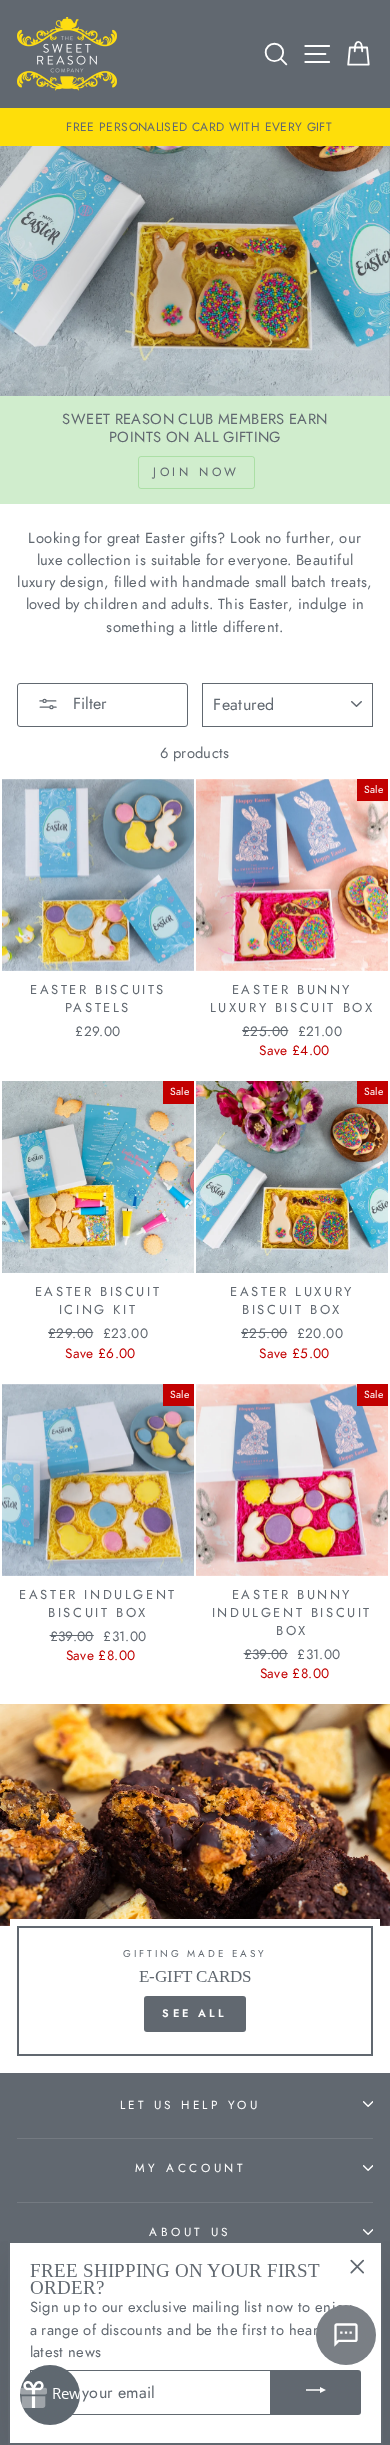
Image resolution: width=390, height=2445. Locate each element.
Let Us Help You (190, 2104)
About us (189, 2231)
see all (194, 2013)
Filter (87, 703)
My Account (190, 2167)
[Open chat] (346, 2335)
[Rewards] (50, 2395)
